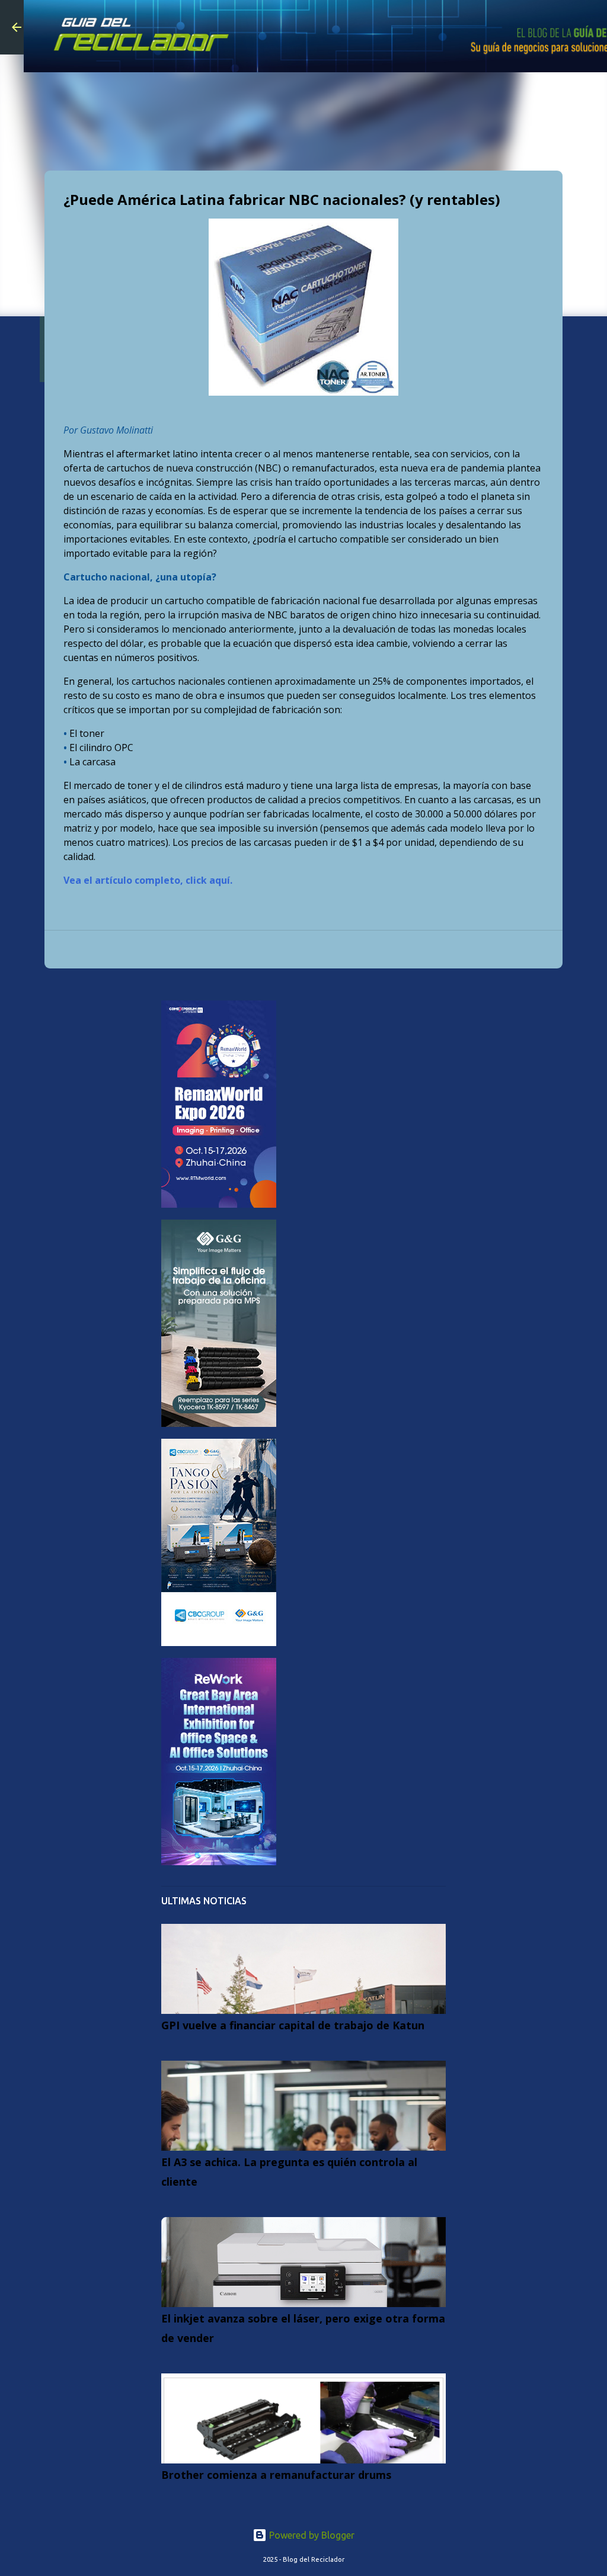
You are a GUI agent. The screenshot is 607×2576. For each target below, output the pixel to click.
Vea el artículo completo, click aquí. (148, 880)
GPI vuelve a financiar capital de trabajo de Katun (293, 2025)
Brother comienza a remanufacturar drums (276, 2475)
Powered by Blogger (311, 2535)
